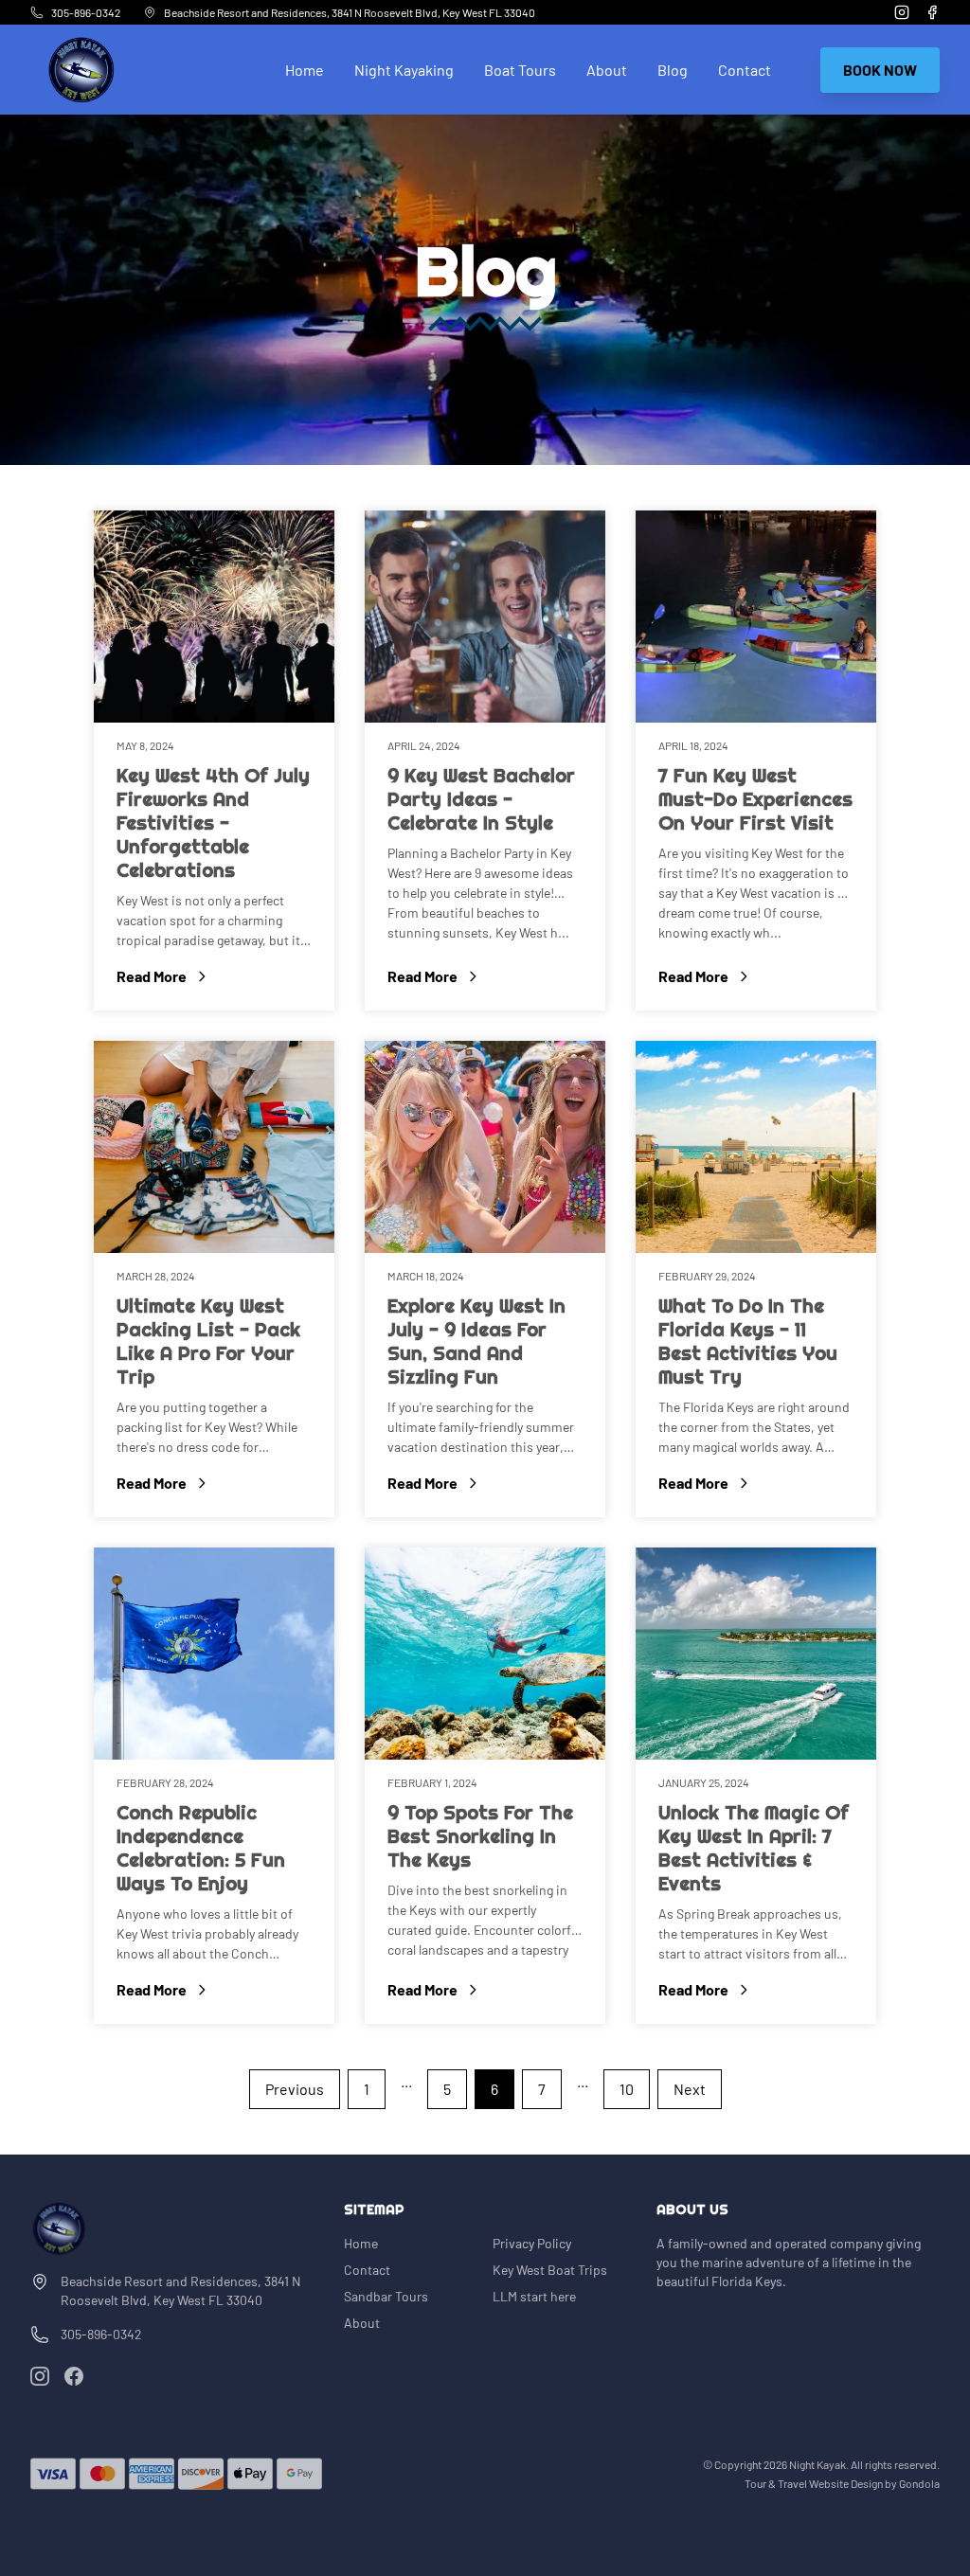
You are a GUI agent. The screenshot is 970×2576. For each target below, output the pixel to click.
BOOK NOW (880, 70)
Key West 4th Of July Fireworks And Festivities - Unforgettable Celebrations (213, 823)
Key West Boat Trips (550, 2270)
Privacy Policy (532, 2243)
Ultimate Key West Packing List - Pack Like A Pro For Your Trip (208, 1342)
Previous (295, 2089)
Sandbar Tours (386, 2296)
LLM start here (534, 2296)
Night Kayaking (404, 70)
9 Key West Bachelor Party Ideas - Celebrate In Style (481, 799)
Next (690, 2089)
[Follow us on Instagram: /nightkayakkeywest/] (40, 2376)
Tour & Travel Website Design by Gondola (842, 2483)
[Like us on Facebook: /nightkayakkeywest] (74, 2376)
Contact (745, 70)
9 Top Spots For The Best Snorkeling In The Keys (480, 1836)
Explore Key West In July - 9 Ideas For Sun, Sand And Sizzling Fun (476, 1342)
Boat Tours (520, 70)
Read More (214, 977)
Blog (673, 70)
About (607, 70)
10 (627, 2089)
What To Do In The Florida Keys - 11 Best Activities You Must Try (748, 1342)
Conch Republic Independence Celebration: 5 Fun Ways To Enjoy (201, 1848)
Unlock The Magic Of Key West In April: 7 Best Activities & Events (754, 1848)
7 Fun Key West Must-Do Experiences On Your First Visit (755, 799)
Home (305, 70)
